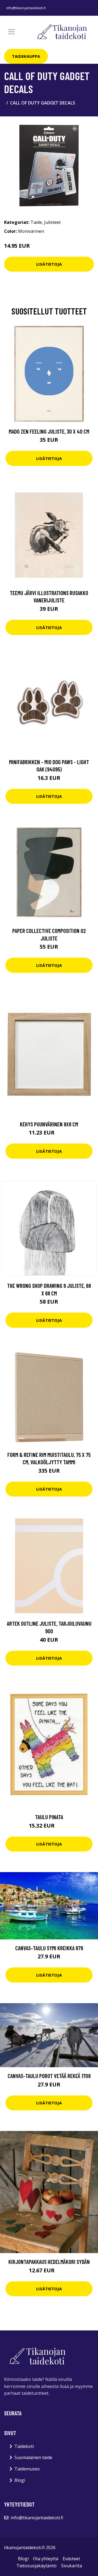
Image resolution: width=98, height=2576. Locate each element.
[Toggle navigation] (11, 32)
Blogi (20, 2480)
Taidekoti (24, 2446)
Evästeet (71, 2559)
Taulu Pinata (49, 1817)
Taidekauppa (26, 56)
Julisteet (52, 222)
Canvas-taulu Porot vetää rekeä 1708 (49, 2076)
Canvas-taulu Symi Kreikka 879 (49, 1948)
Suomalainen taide (33, 2457)
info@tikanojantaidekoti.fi (26, 8)
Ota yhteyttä (46, 2559)
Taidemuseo (27, 2469)
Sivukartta (71, 2566)
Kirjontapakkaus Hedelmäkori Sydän (49, 2262)
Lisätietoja (49, 264)
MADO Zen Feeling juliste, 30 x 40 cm (49, 431)
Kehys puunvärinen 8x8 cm (49, 1124)
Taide (36, 222)
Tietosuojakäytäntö (36, 2566)
